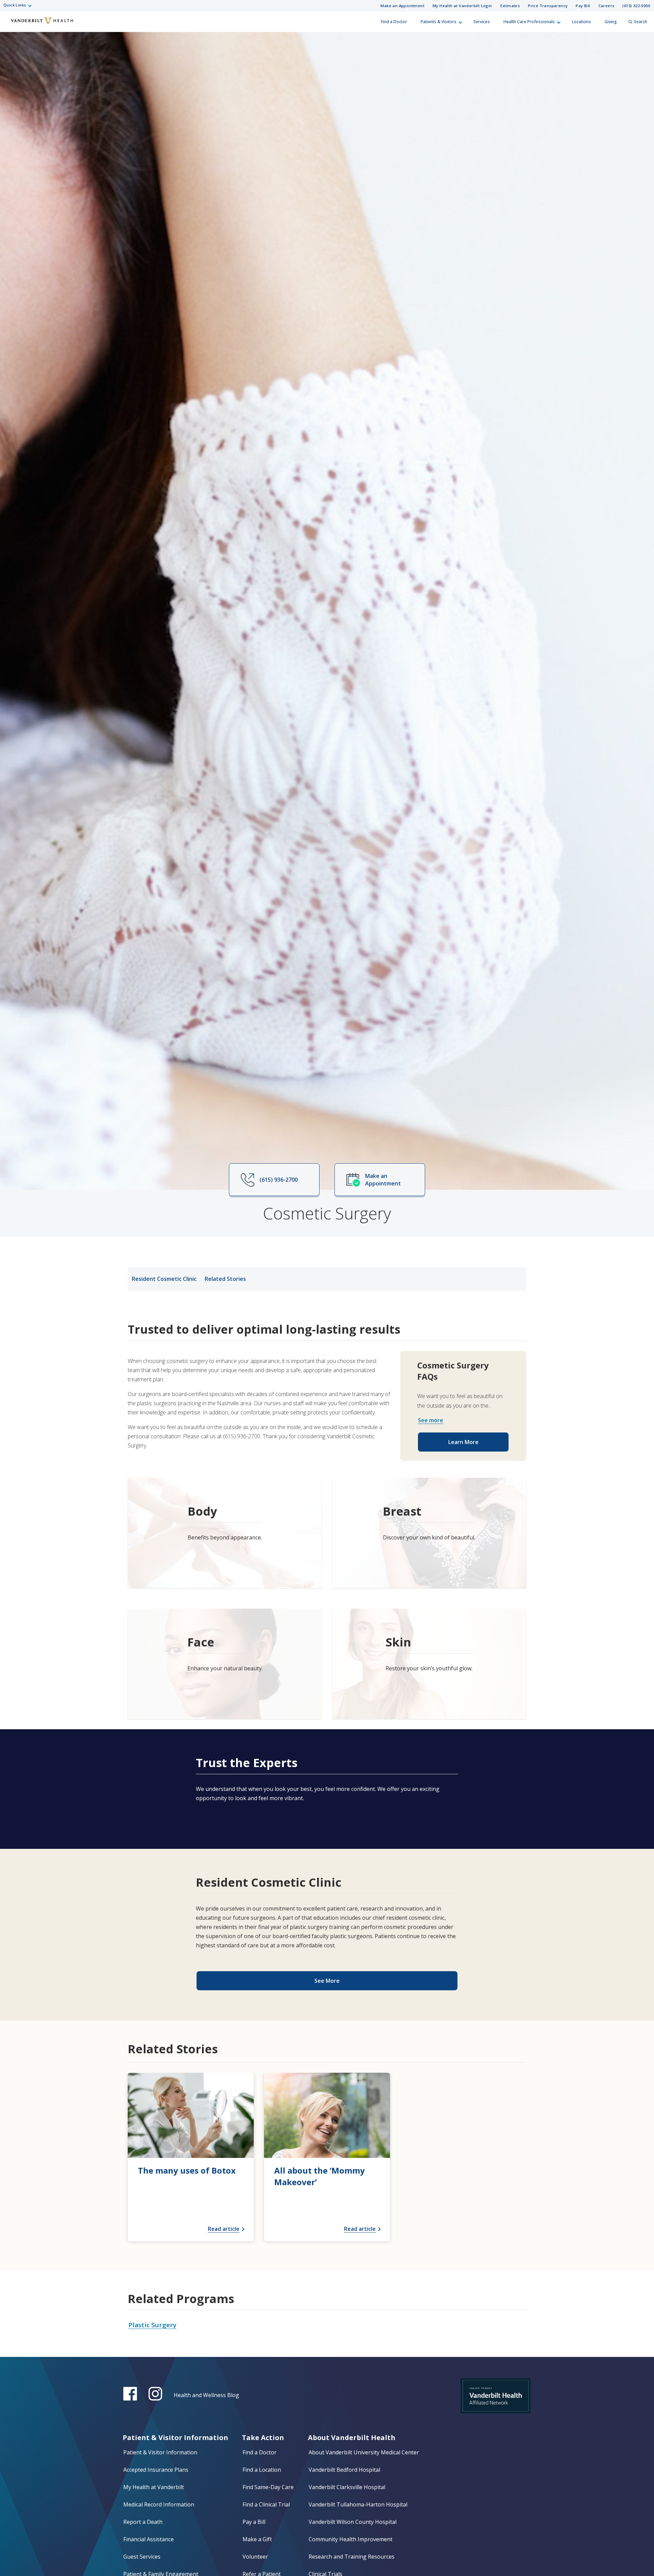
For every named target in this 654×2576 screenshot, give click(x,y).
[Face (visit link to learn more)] (225, 1664)
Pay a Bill (254, 2522)
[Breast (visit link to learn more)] (429, 1533)
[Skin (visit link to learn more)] (429, 1664)
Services (482, 22)
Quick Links (15, 5)
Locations (581, 22)
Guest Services (142, 2557)
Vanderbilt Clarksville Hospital (347, 2487)
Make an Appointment (402, 6)
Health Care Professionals (529, 22)
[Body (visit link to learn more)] (225, 1533)
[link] (191, 2157)
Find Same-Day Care (268, 2487)
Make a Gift (257, 2539)
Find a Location (262, 2470)
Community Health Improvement (351, 2539)
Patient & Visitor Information (160, 2452)
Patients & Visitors (439, 22)
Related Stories (225, 1279)
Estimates (510, 6)
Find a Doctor (394, 22)
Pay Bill (583, 6)
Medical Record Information (159, 2504)
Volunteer (255, 2557)
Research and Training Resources (352, 2557)
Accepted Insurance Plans (156, 2470)
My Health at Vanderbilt (154, 2487)
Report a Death (143, 2522)
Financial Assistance (149, 2539)
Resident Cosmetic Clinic (164, 1279)
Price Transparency (548, 6)
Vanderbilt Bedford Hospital (344, 2470)
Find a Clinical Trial (266, 2504)
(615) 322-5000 (636, 6)
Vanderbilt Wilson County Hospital (353, 2522)
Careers (606, 6)
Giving (611, 22)
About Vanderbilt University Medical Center (364, 2452)
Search (641, 22)
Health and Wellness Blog (206, 2395)
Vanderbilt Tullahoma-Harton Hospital (358, 2504)
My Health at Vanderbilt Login (462, 6)
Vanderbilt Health (11, 25)
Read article (224, 2229)
